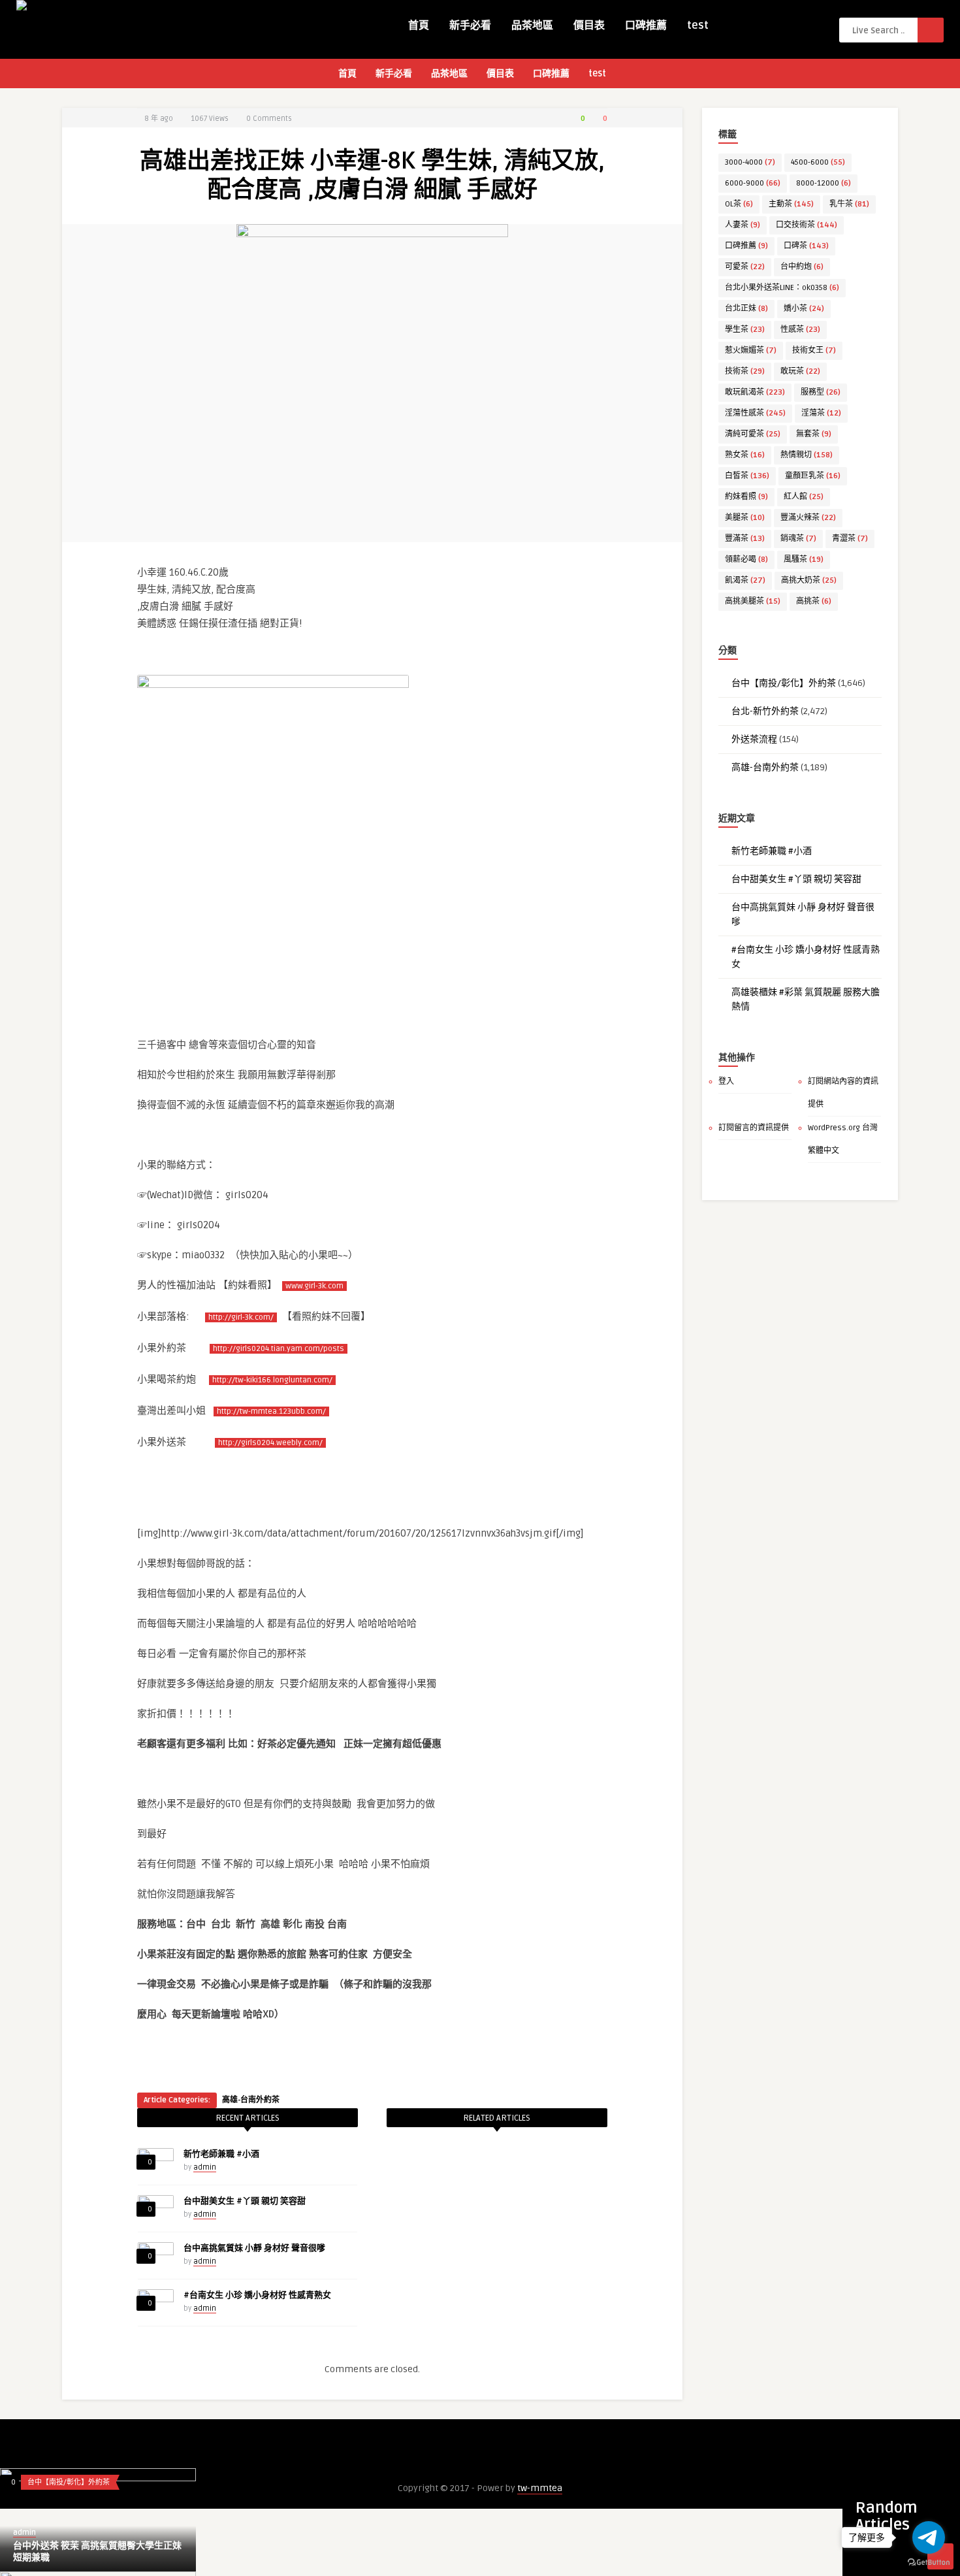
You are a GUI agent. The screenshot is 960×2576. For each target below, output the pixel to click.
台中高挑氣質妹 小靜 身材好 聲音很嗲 (254, 2248)
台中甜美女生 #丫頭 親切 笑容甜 (245, 2201)
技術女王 (814, 351)
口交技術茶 (807, 225)
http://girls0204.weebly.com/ (270, 1443)
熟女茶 (745, 455)
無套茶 (814, 434)
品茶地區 (532, 25)
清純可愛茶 (753, 434)
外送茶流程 (754, 739)
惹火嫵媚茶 (751, 351)
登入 (726, 1082)
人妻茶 (743, 225)
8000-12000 (824, 183)
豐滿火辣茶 (808, 518)
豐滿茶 (745, 539)
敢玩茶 (800, 371)
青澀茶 (850, 539)
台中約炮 (802, 267)
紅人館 (804, 497)
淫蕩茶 (821, 413)
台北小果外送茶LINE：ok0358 (782, 288)
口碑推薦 (646, 25)
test (698, 25)
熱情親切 (807, 455)
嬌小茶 (804, 309)
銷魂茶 (798, 539)
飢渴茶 (745, 580)
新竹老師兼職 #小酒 (221, 2154)
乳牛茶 (849, 204)
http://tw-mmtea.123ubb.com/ (271, 1411)
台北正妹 (746, 309)
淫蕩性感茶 (755, 413)
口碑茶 (806, 246)
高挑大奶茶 (809, 580)
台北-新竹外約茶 (765, 711)
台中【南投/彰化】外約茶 (784, 683)
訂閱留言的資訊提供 (754, 1128)
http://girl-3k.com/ (241, 1317)
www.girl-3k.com (314, 1286)
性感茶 (800, 330)
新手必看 (470, 25)
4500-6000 (818, 162)
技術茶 (745, 371)
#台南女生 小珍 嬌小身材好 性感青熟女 (257, 2295)
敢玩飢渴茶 (755, 392)
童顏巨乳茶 (813, 476)
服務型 (821, 392)
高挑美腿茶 (753, 601)
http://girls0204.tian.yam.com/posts (279, 1349)
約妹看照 (746, 497)
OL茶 (739, 204)
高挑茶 (814, 601)
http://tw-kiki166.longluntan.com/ (272, 1380)
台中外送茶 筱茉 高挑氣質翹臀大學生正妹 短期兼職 (97, 2552)
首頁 (419, 25)
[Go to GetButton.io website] (929, 2563)
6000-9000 (753, 183)
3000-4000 (750, 162)
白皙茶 (747, 476)
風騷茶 (804, 560)
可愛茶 (745, 267)
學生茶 (745, 330)
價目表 (589, 25)
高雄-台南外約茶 (251, 2100)
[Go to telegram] (929, 2537)
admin (205, 2167)
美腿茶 (745, 518)
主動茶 (791, 204)
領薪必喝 (746, 560)
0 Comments (269, 119)
